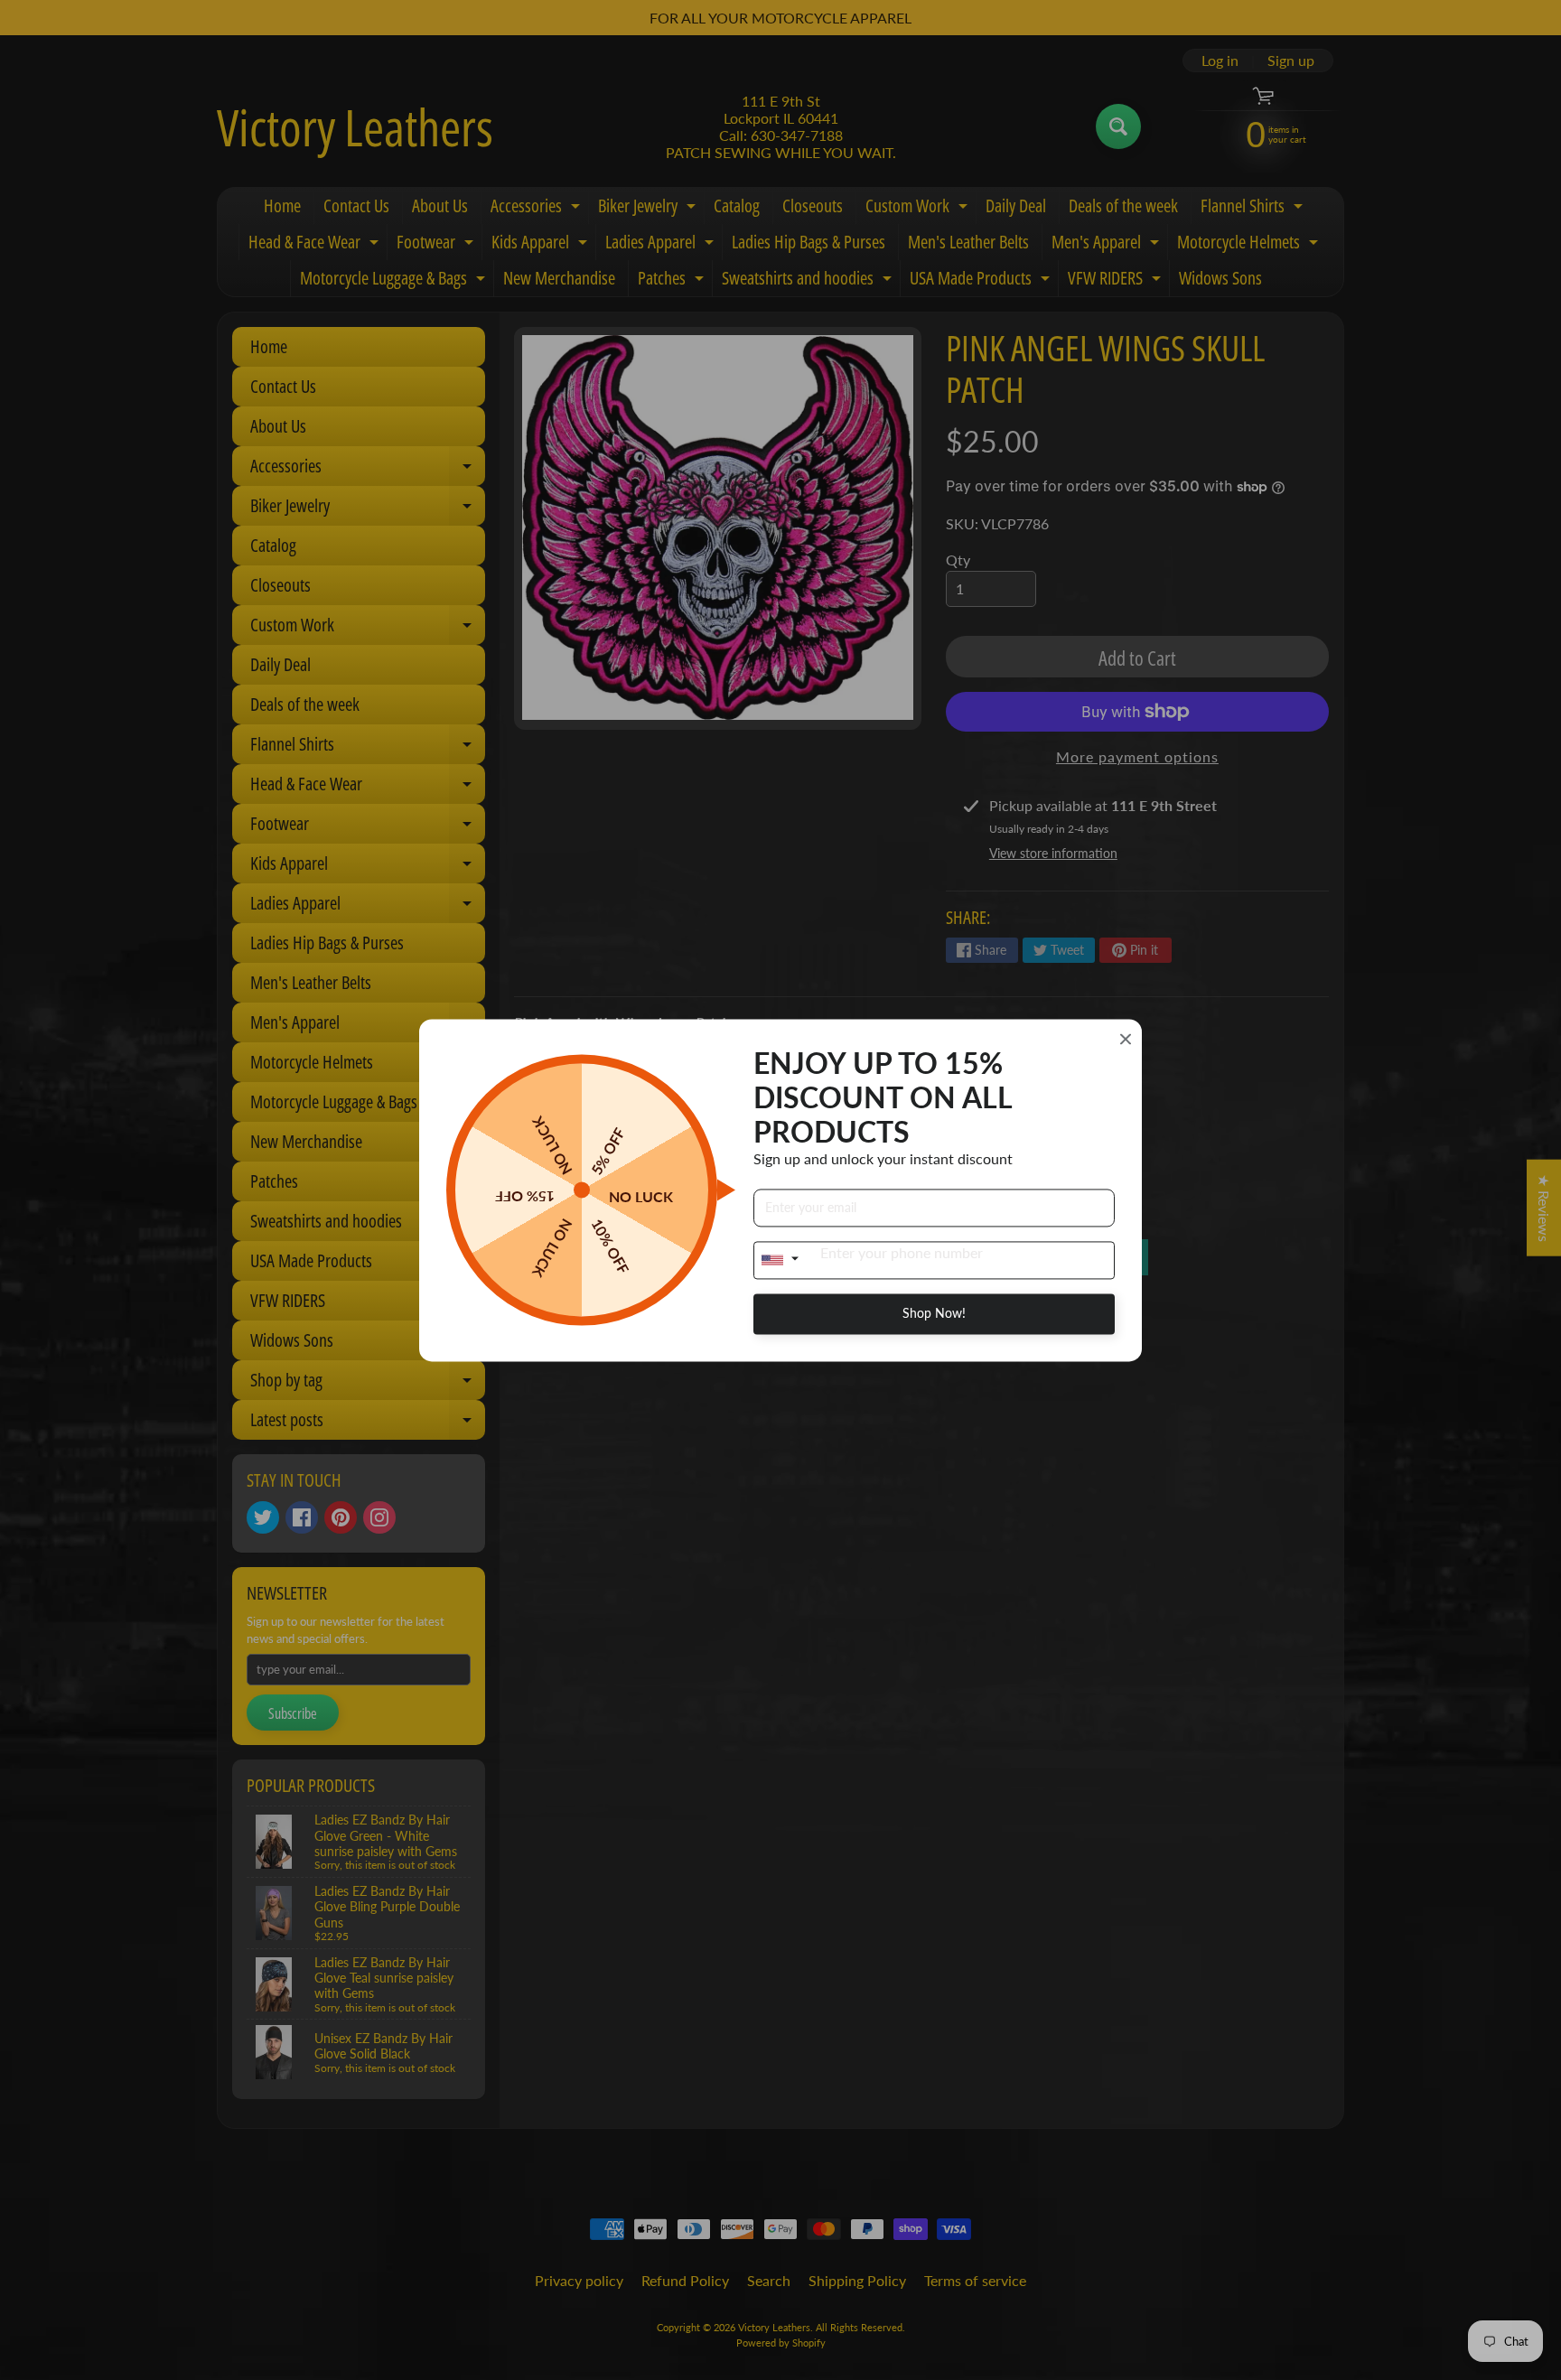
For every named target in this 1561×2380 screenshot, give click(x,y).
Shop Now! (934, 1313)
